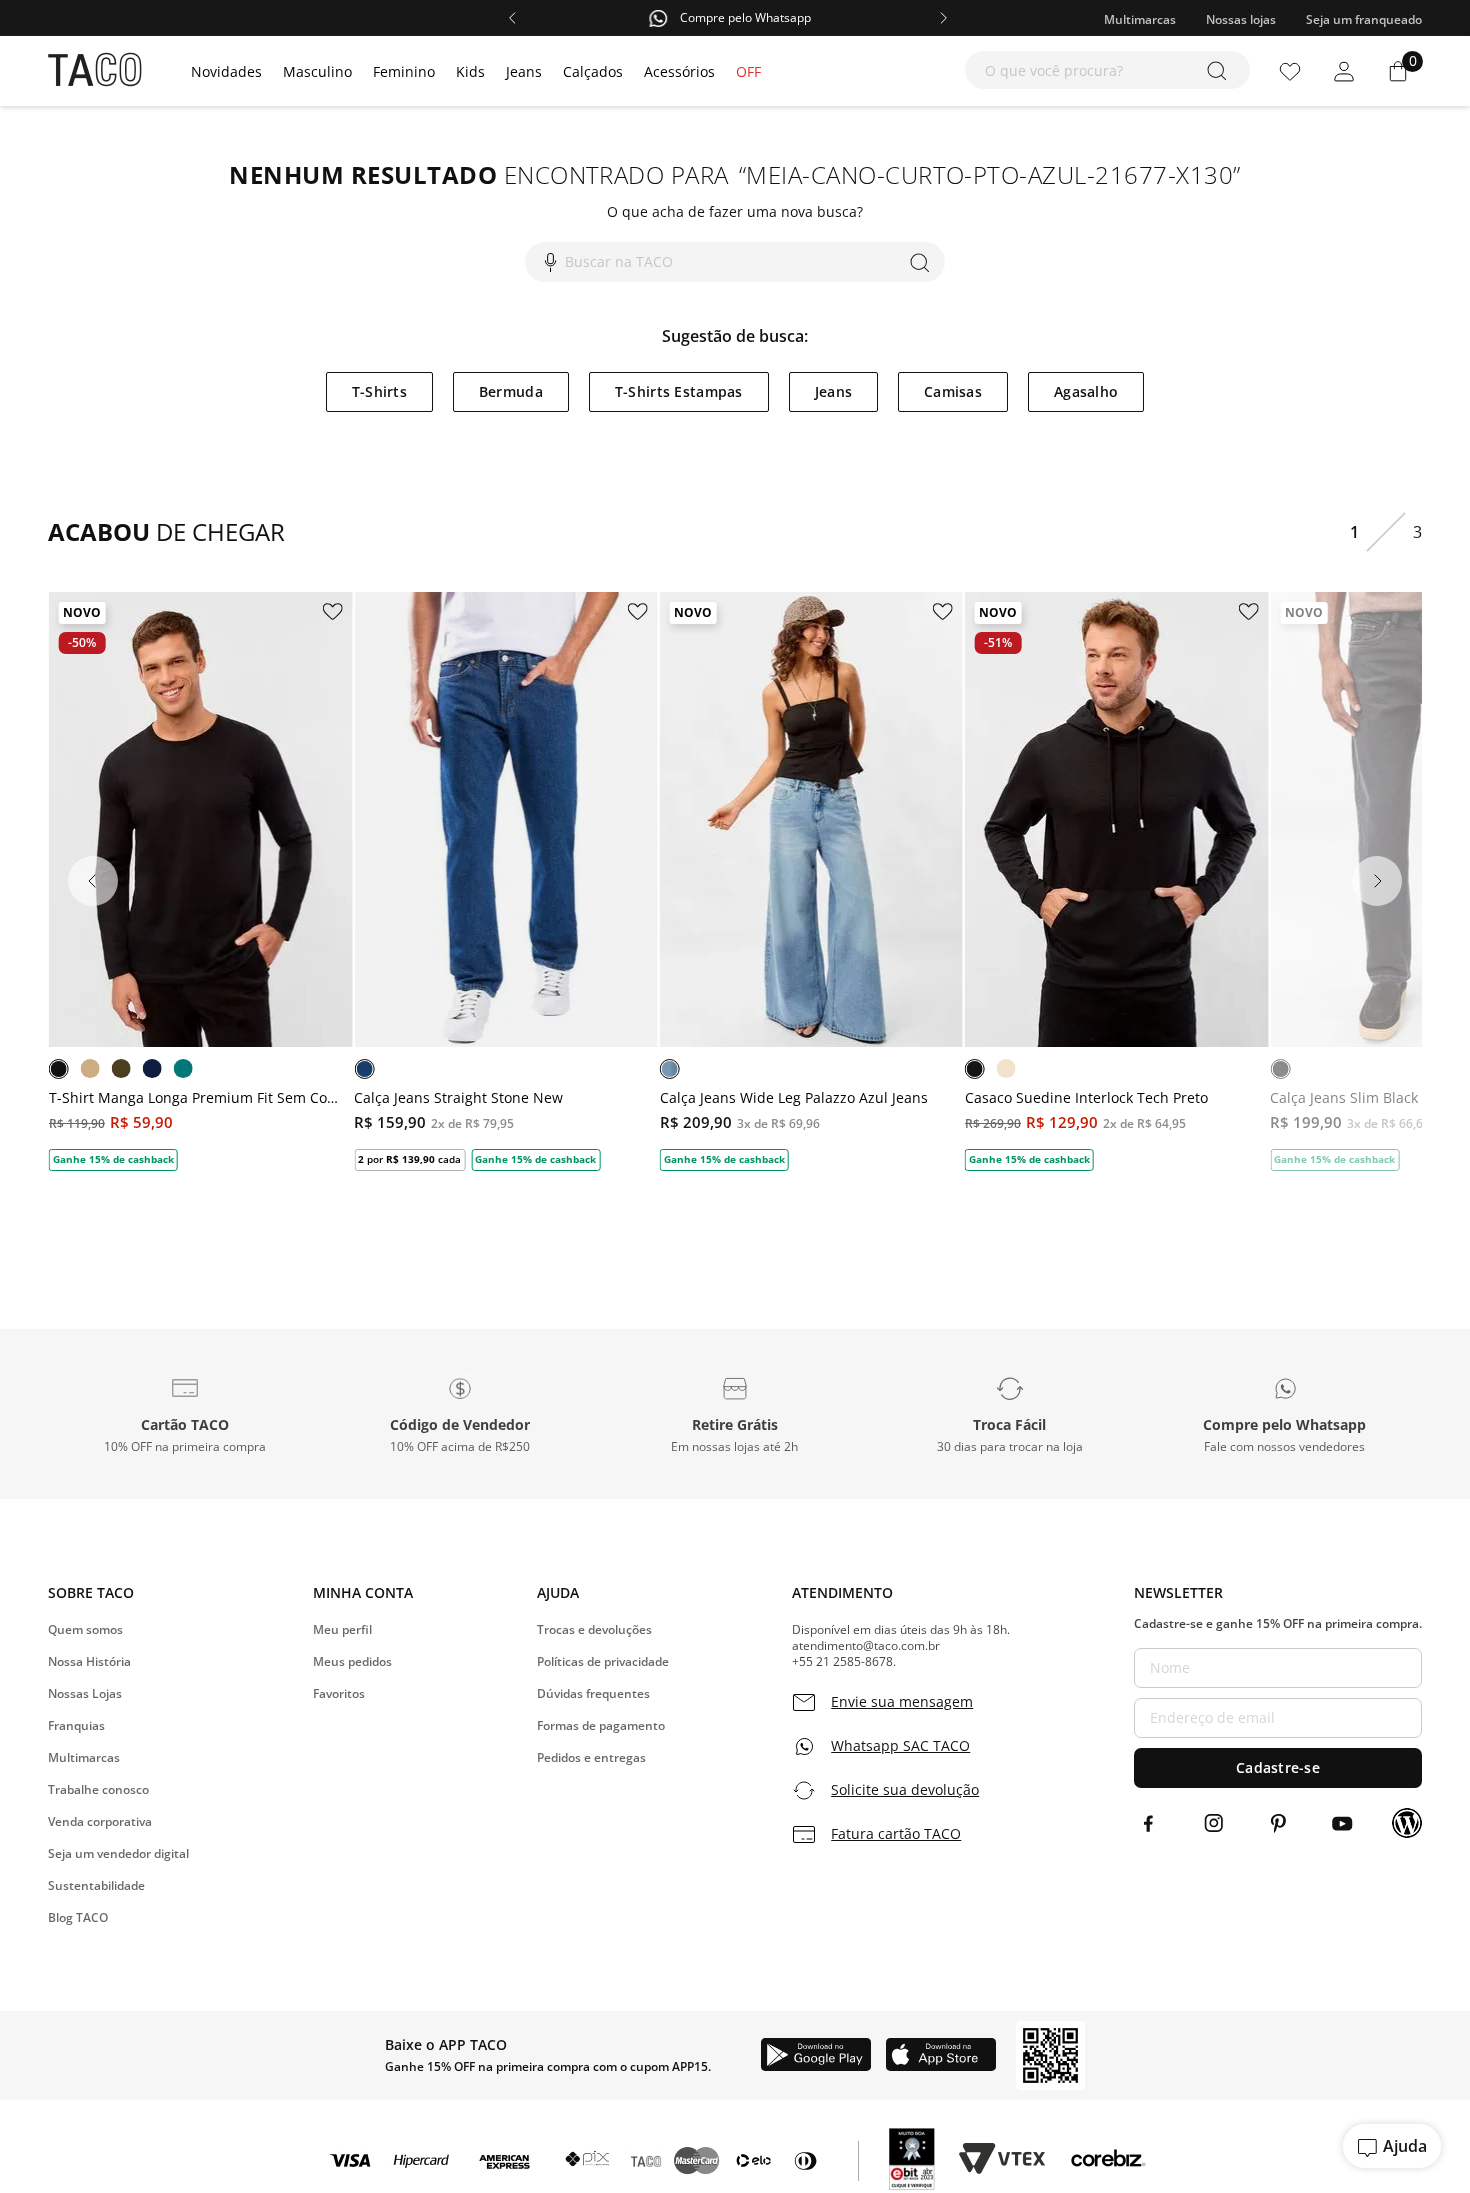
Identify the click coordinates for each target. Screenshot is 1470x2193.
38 (430, 973)
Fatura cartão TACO (896, 1834)
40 (469, 973)
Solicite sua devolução (905, 1790)
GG (270, 973)
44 (547, 973)
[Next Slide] (1377, 881)
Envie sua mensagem (902, 1702)
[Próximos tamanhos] (611, 974)
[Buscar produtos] (1220, 70)
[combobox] (1107, 70)
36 (736, 973)
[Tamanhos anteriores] (400, 974)
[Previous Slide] (93, 881)
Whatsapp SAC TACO (900, 1746)
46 (586, 973)
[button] (185, 1414)
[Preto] (59, 1069)
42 (508, 973)
